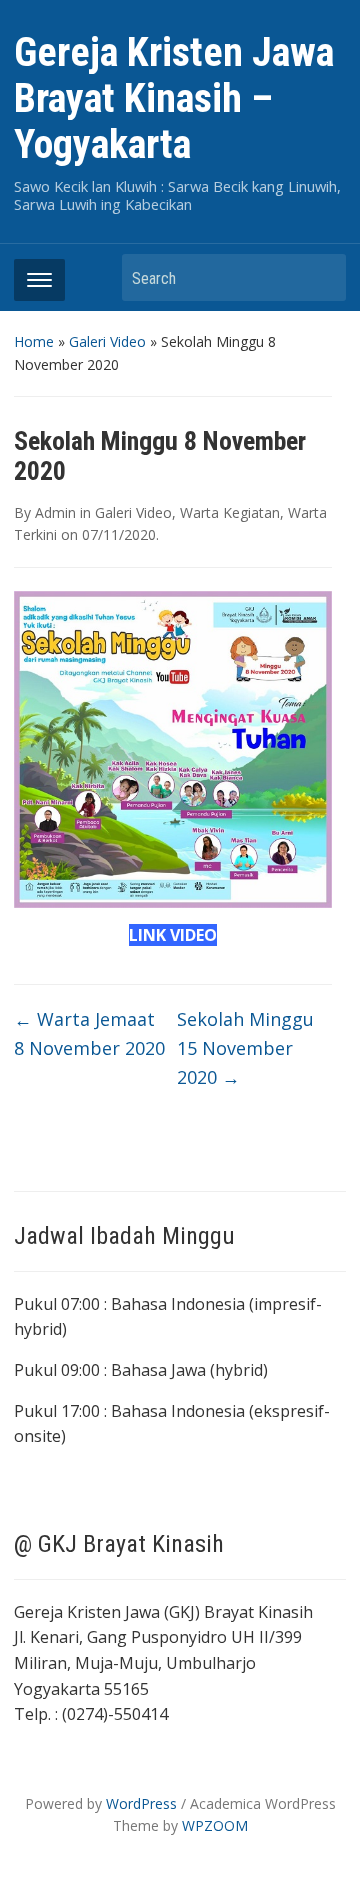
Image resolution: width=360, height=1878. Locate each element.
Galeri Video (107, 341)
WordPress (141, 1803)
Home (34, 341)
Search (321, 277)
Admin (55, 512)
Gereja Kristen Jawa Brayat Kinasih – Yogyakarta (174, 98)
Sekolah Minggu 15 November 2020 (245, 1048)
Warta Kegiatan (230, 512)
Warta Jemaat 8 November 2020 (89, 1033)
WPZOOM (215, 1825)
